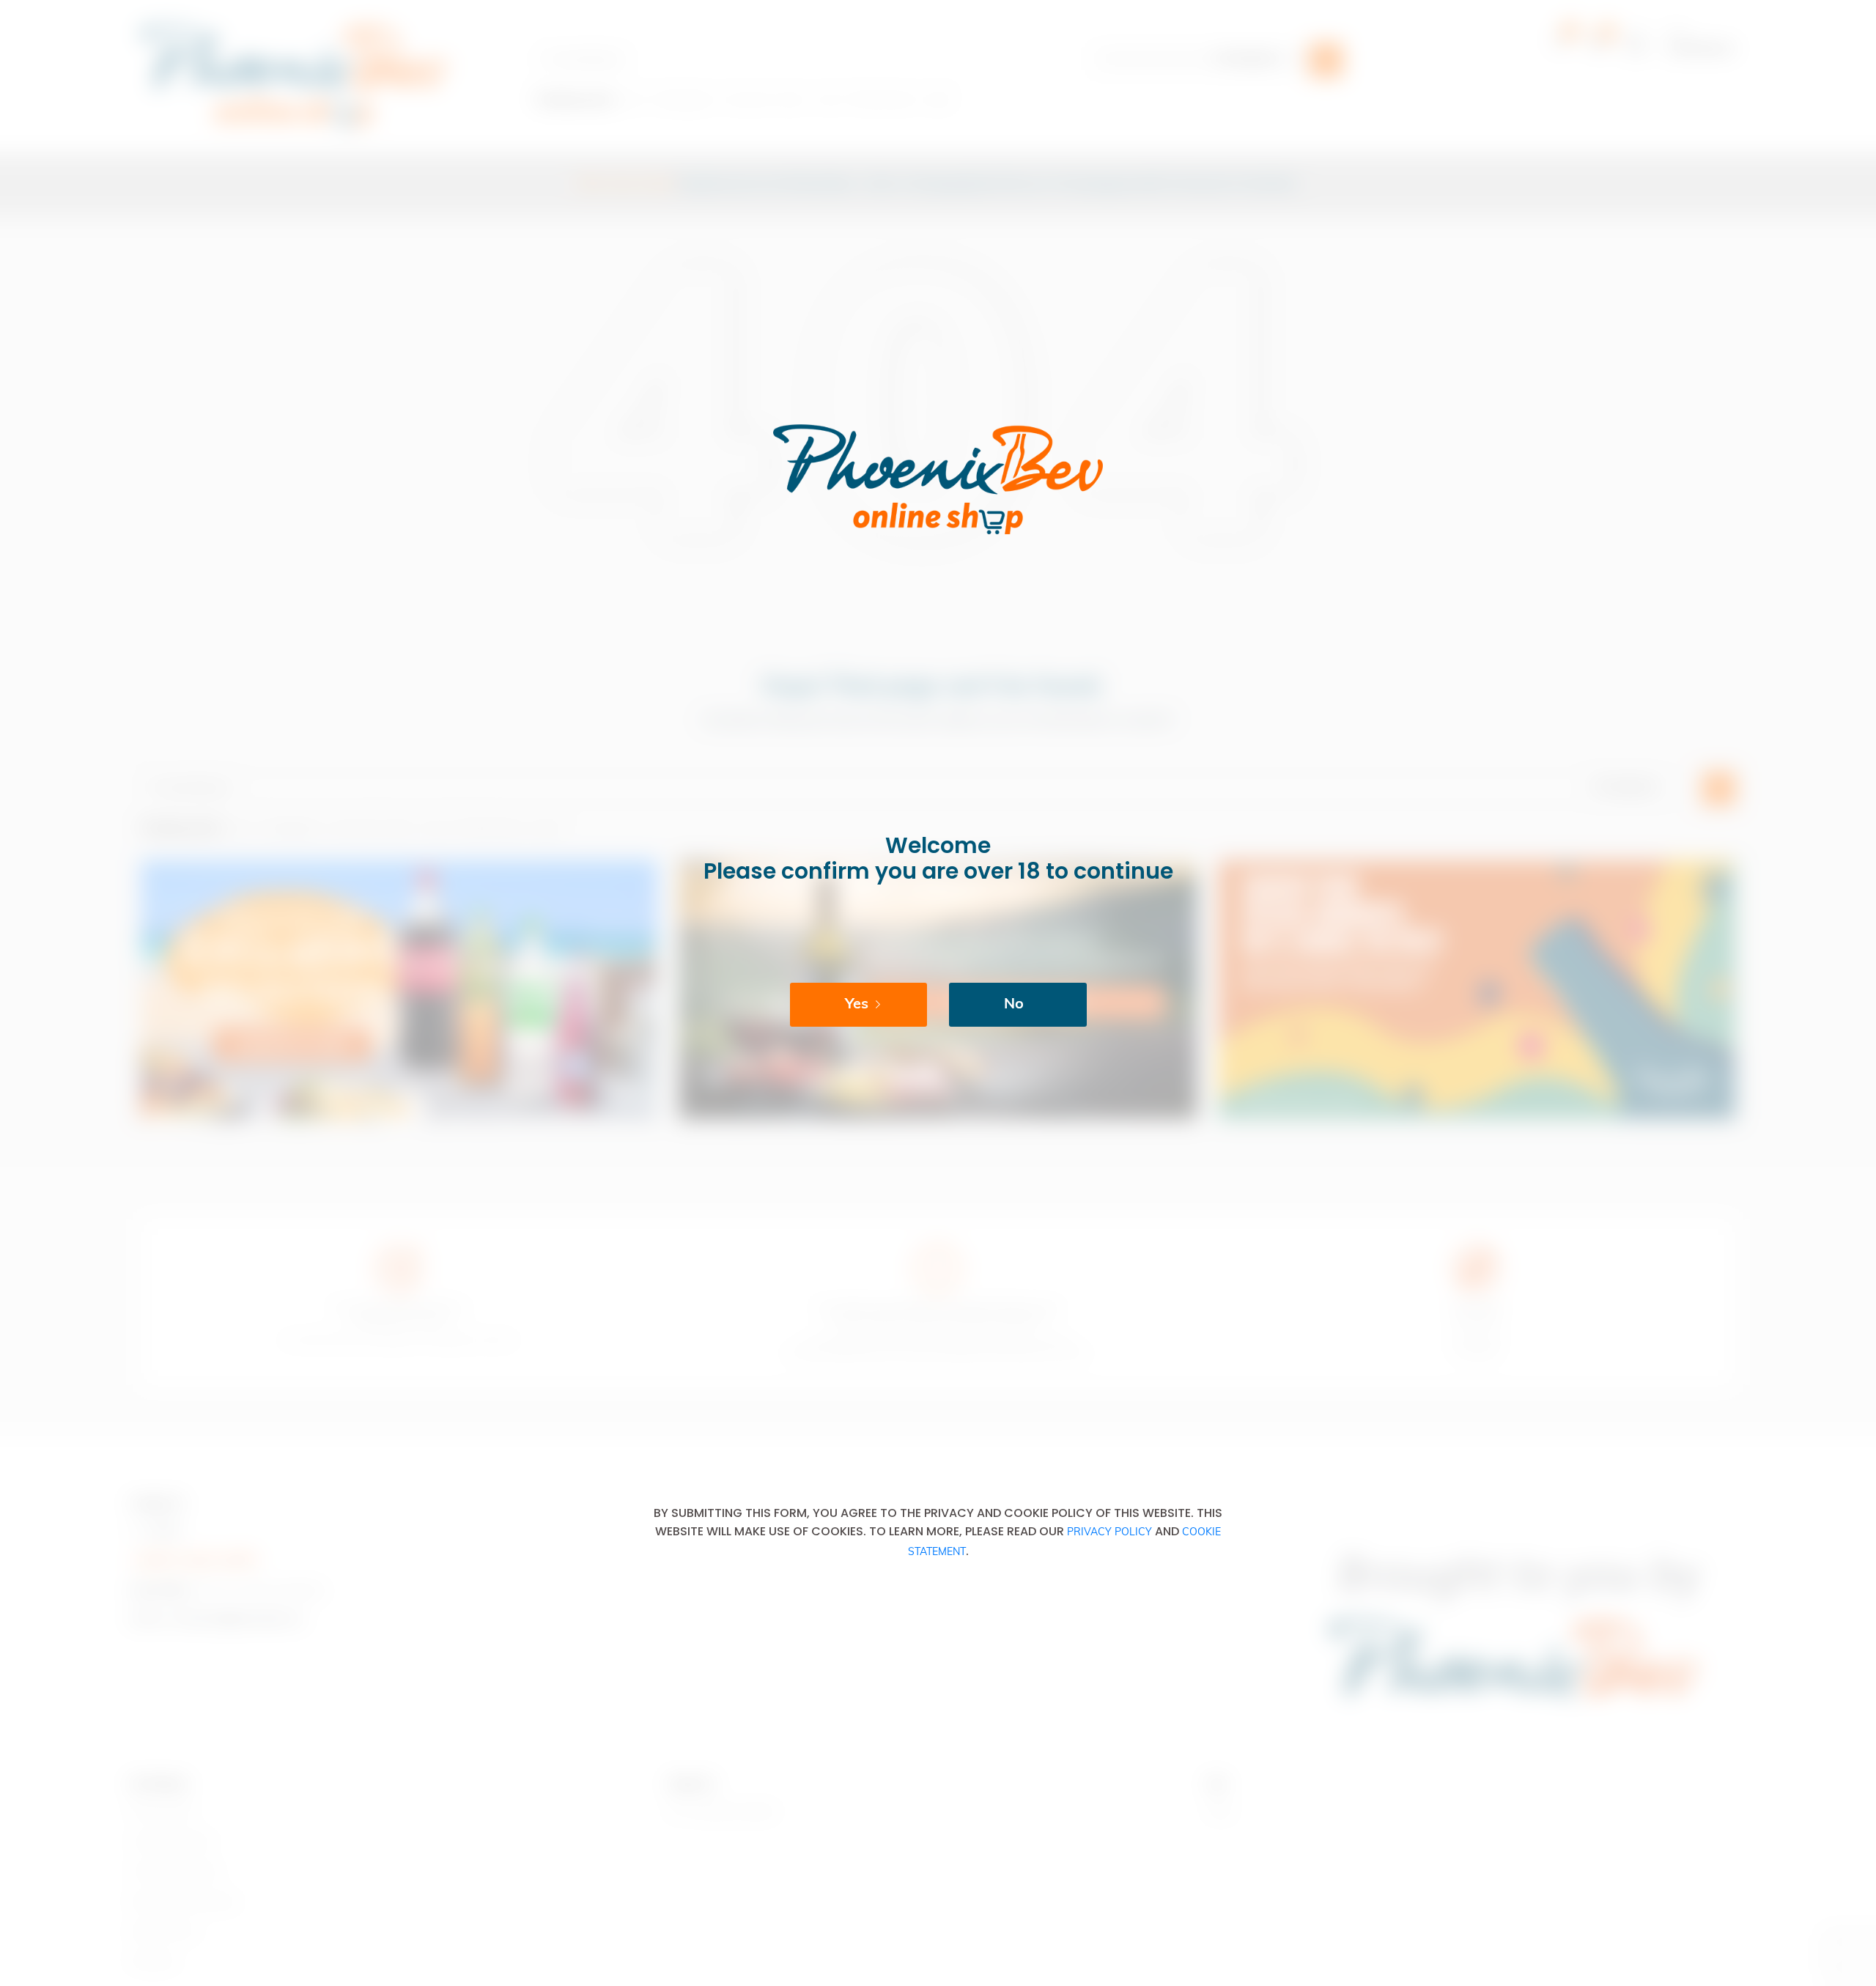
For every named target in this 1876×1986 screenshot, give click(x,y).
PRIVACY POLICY (1109, 1533)
